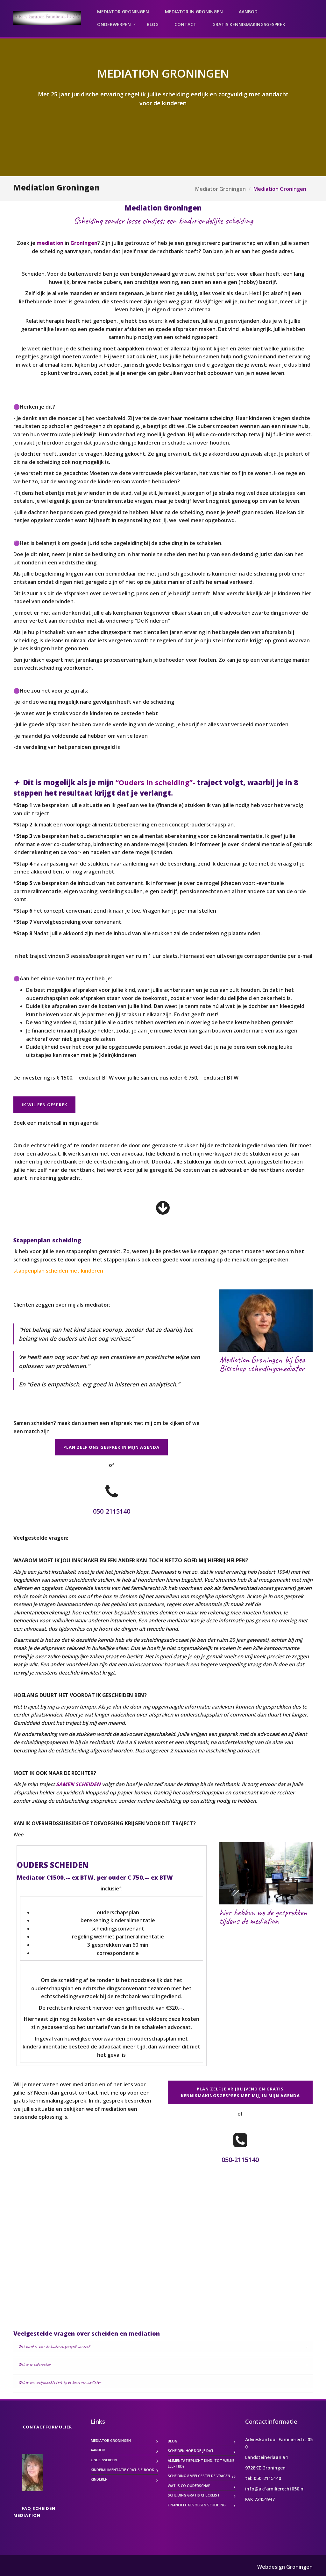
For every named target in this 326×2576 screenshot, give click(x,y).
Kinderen (99, 2479)
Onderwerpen (114, 24)
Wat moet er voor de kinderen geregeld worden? (54, 2347)
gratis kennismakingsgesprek (249, 24)
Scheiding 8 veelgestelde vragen (199, 2476)
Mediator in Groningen (194, 12)
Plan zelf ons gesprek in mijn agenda (111, 1447)
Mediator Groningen (123, 12)
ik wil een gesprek (44, 1105)
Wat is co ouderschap (34, 2364)
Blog (153, 24)
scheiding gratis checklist (194, 2495)
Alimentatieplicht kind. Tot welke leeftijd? (201, 2463)
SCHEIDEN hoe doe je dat (191, 2451)
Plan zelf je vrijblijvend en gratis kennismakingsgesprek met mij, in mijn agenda (240, 2092)
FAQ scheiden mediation (34, 2512)
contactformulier (47, 2427)
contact (185, 24)
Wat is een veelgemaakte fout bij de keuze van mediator (60, 2382)
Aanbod (248, 12)
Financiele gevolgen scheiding (197, 2505)
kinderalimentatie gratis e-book (122, 2470)
